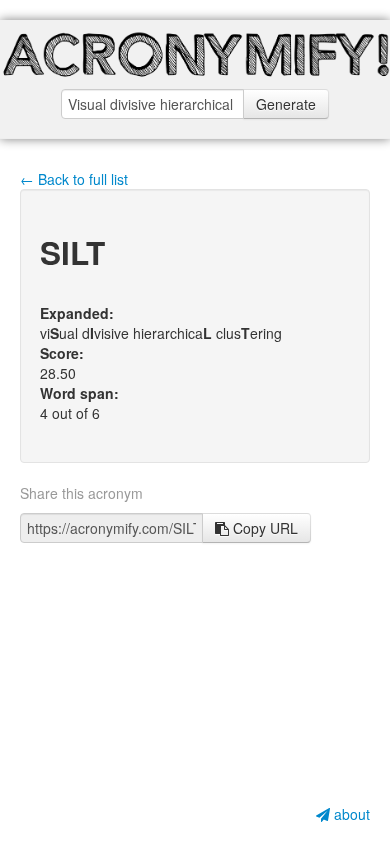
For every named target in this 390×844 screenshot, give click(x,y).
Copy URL (263, 528)
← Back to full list (74, 179)
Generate (286, 104)
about (350, 814)
